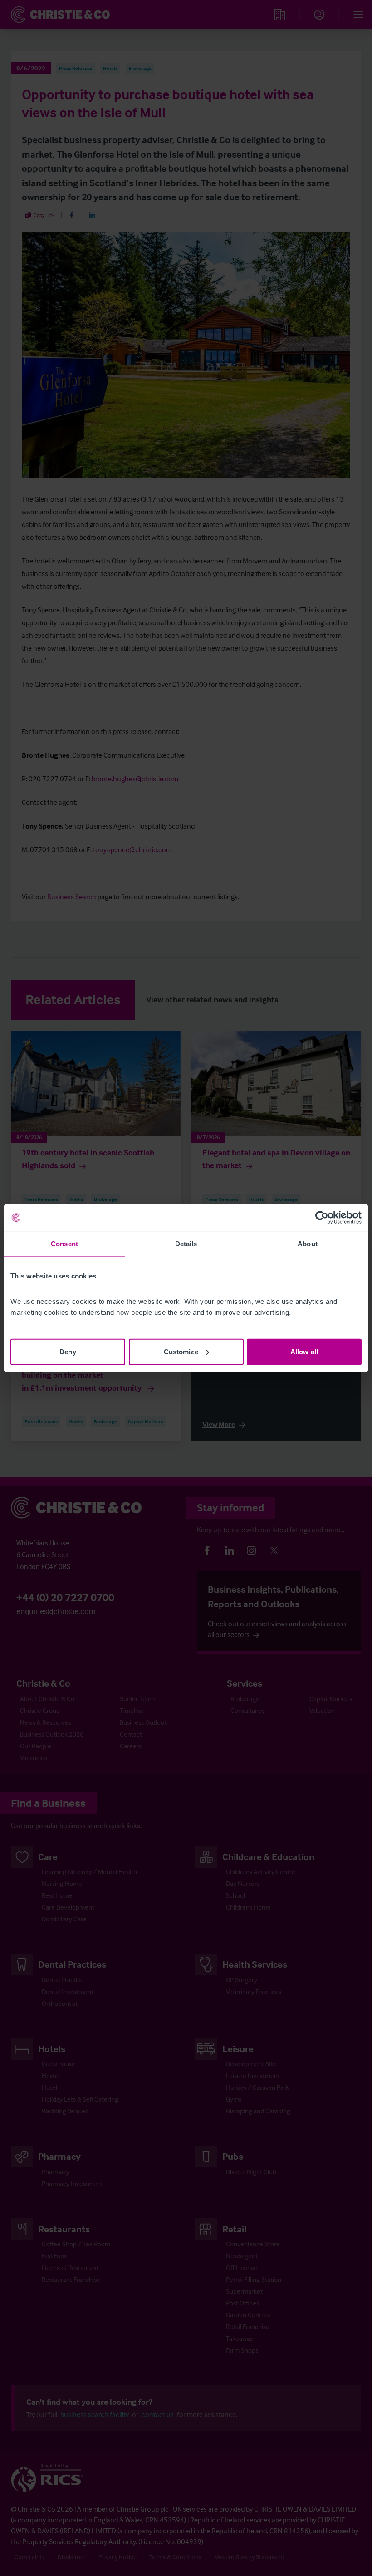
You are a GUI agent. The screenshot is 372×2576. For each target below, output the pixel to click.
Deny (68, 1351)
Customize (181, 1351)
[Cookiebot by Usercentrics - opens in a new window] (322, 1218)
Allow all (304, 1351)
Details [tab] (186, 1244)
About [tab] (308, 1244)
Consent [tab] (64, 1244)
